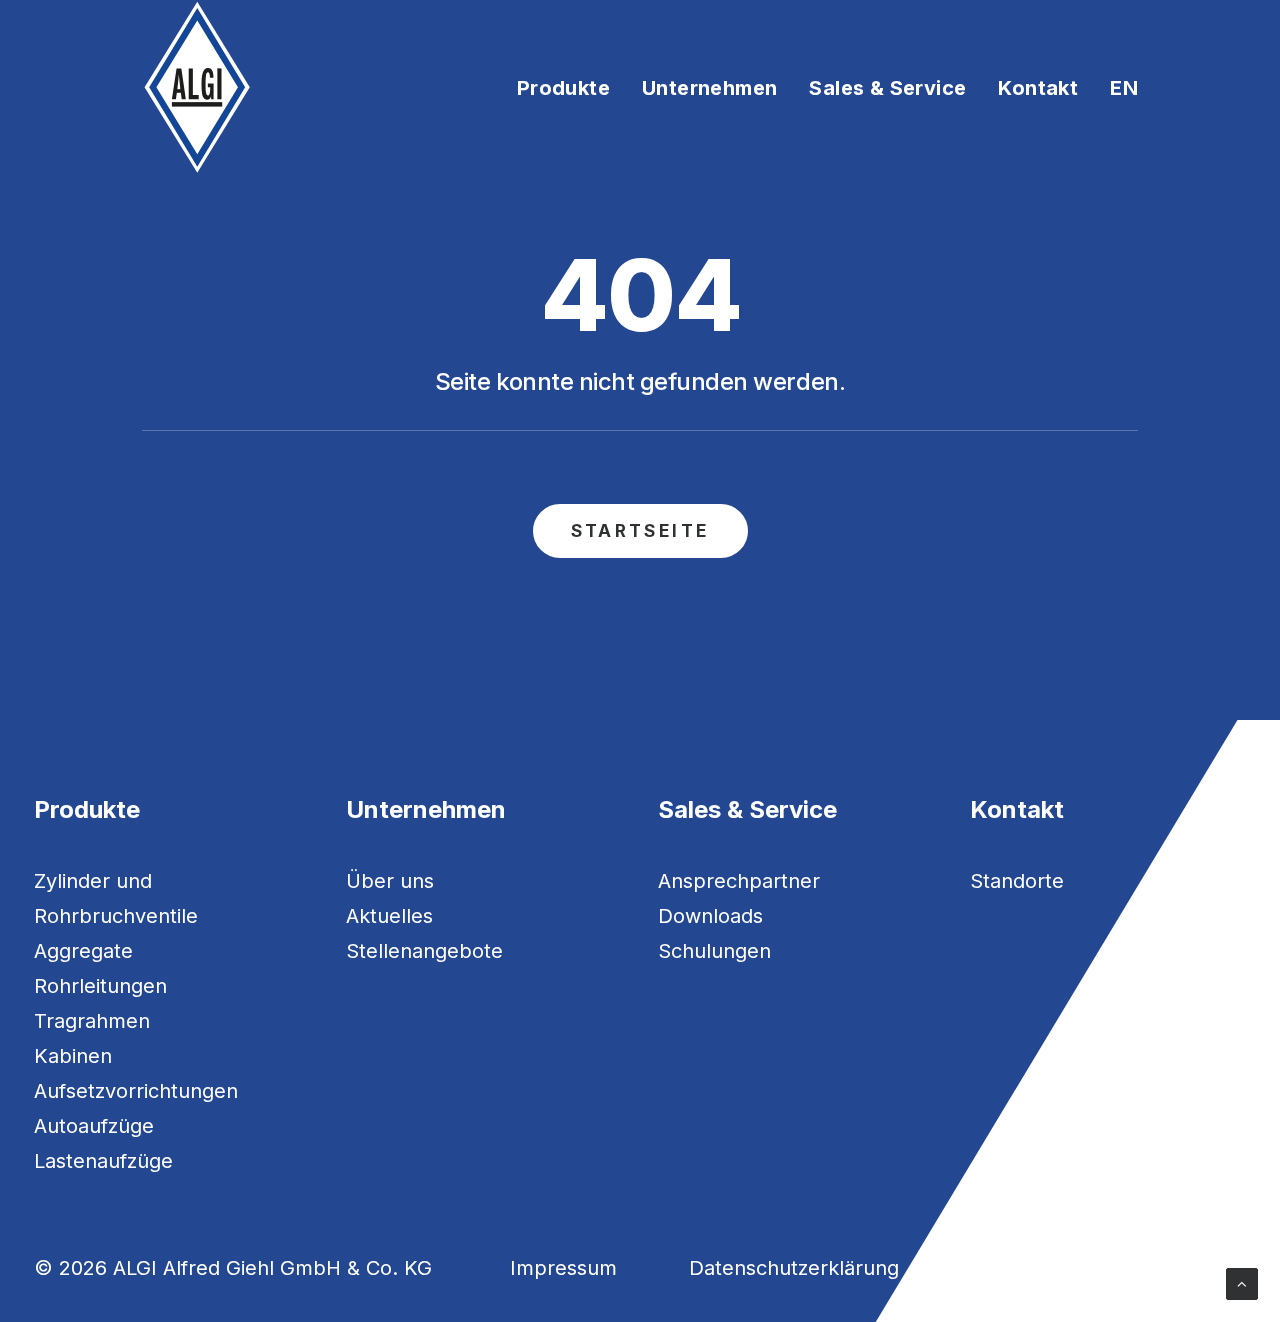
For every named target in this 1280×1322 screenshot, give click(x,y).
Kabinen (73, 1056)
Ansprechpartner (739, 881)
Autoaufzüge (94, 1126)
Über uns (390, 881)
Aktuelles (389, 916)
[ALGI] (197, 87)
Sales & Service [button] (887, 88)
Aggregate (83, 951)
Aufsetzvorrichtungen (136, 1091)
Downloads (710, 916)
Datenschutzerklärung (794, 1268)
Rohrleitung (88, 986)
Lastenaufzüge (103, 1161)
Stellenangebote (424, 951)
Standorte (1017, 881)
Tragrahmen (92, 1021)
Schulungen (714, 951)
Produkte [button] (563, 88)
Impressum (563, 1268)
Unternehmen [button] (709, 88)
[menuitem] (570, 87)
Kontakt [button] (1038, 88)
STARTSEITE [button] (640, 531)
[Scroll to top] (1242, 1282)
